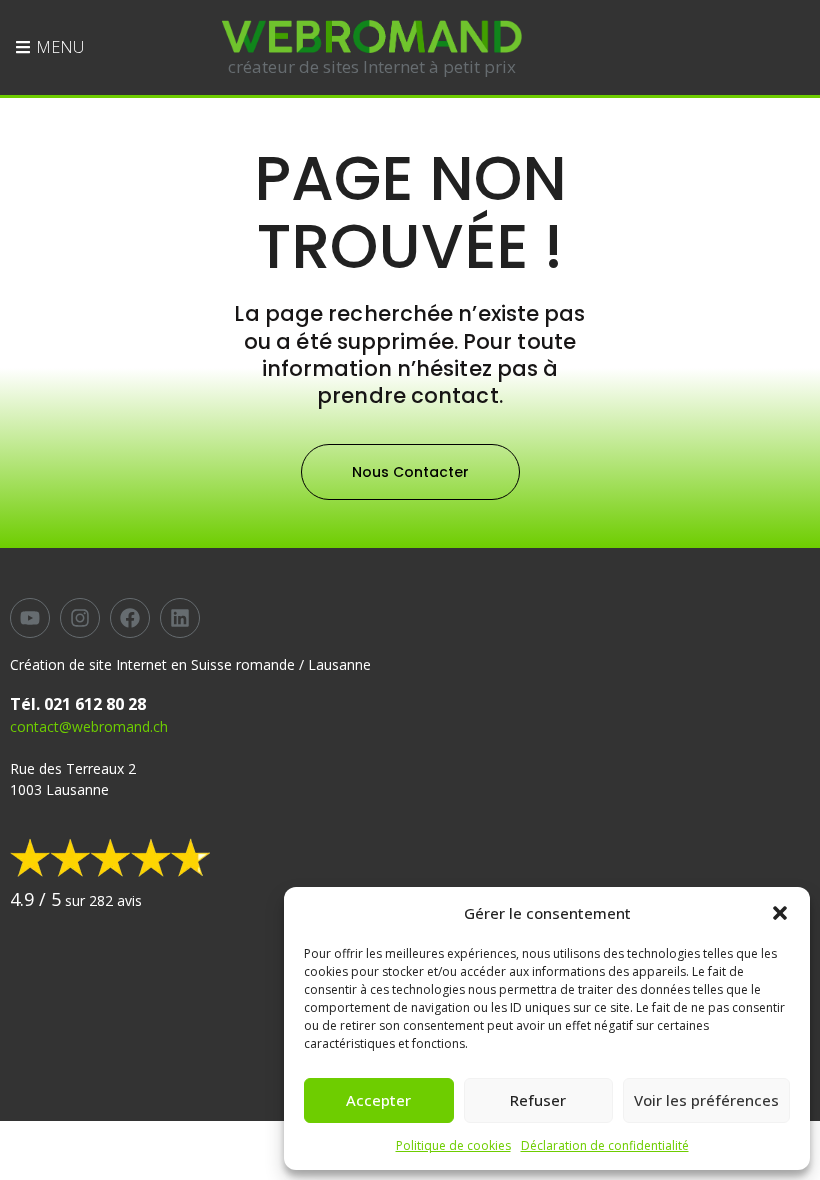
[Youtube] (30, 618)
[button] (780, 913)
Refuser (538, 1100)
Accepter (378, 1100)
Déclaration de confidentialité (605, 1145)
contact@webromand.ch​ (89, 726)
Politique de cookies (453, 1145)
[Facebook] (130, 618)
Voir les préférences (706, 1100)
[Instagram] (80, 618)
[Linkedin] (180, 618)
